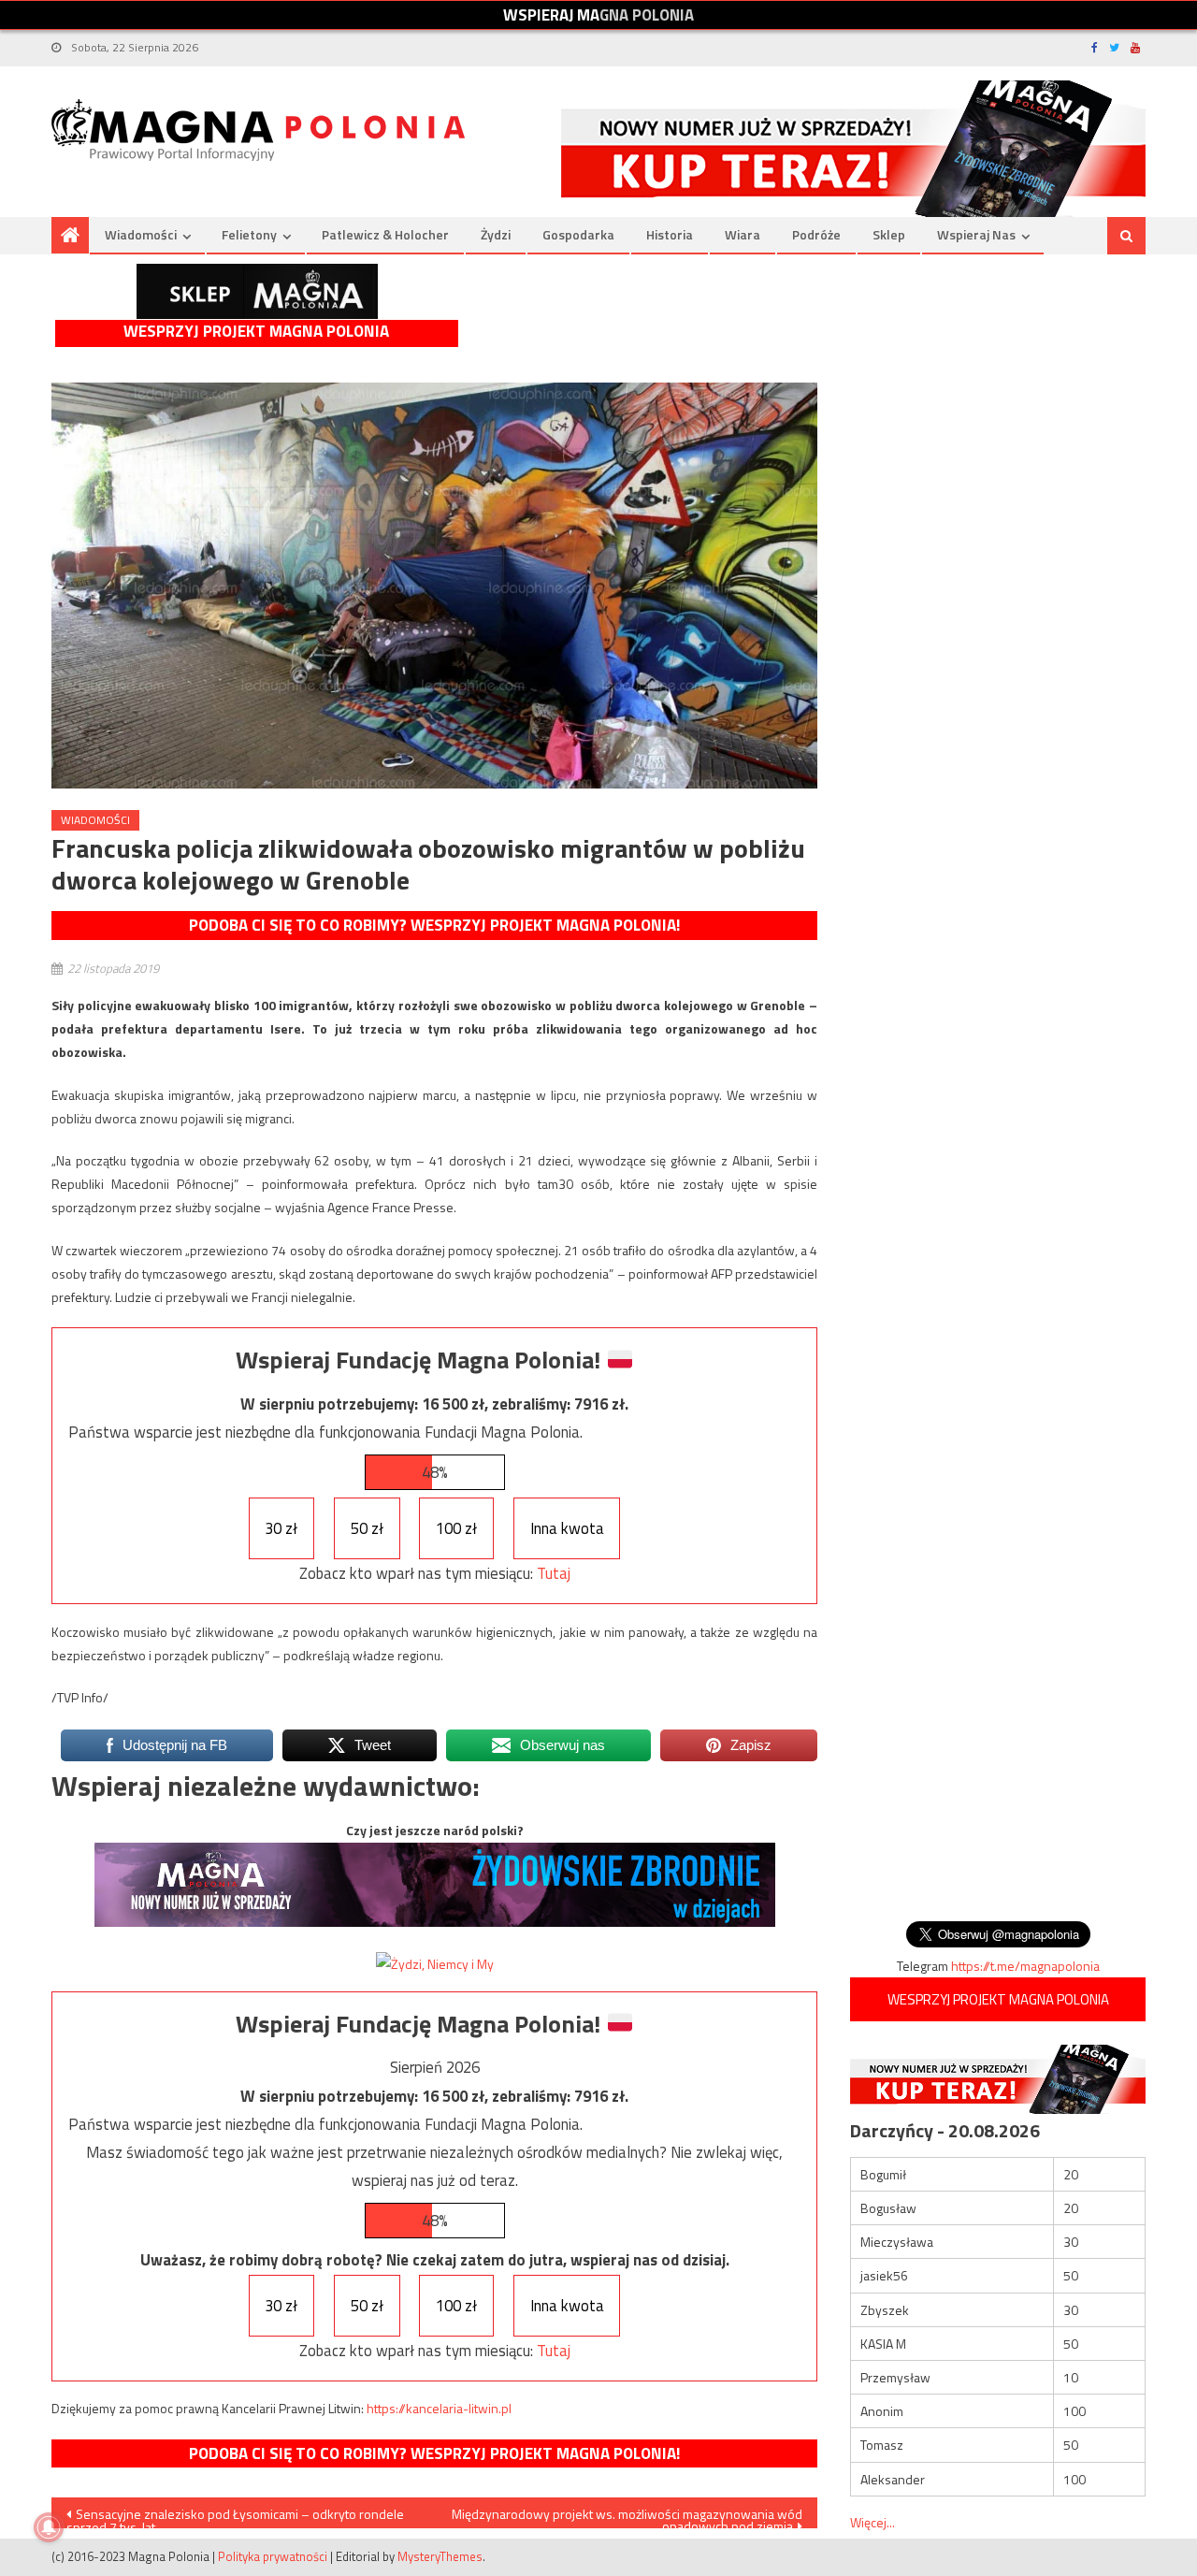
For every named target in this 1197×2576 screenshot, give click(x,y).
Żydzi (496, 234)
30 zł (281, 1528)
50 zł (367, 1528)
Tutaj (554, 1573)
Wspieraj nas (976, 234)
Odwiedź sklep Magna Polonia (257, 291)
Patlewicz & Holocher (385, 234)
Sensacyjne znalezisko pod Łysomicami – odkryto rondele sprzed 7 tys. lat (235, 2516)
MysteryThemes (440, 2556)
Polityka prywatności (273, 2556)
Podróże (816, 234)
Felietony (249, 234)
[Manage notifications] (49, 2527)
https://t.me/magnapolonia (1025, 1966)
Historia (670, 234)
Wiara (743, 234)
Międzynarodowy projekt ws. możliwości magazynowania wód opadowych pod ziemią (627, 2516)
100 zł (456, 1528)
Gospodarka (578, 234)
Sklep (889, 234)
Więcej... (873, 2522)
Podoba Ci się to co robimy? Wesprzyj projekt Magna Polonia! (434, 925)
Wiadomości (141, 234)
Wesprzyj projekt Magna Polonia (256, 332)
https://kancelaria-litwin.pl (439, 2408)
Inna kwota (567, 1528)
